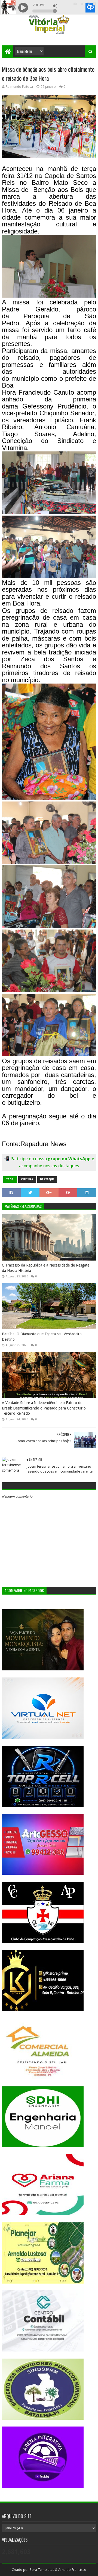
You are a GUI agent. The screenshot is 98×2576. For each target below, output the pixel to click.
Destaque (47, 1179)
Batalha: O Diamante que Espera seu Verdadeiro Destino (42, 1337)
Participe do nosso (29, 1159)
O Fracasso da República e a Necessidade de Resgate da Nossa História (46, 1268)
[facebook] (94, 4)
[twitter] (82, 4)
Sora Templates (42, 2570)
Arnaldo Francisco (72, 2570)
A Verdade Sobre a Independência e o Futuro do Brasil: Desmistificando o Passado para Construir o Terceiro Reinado (44, 1408)
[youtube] (75, 4)
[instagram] (88, 4)
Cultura (27, 1179)
